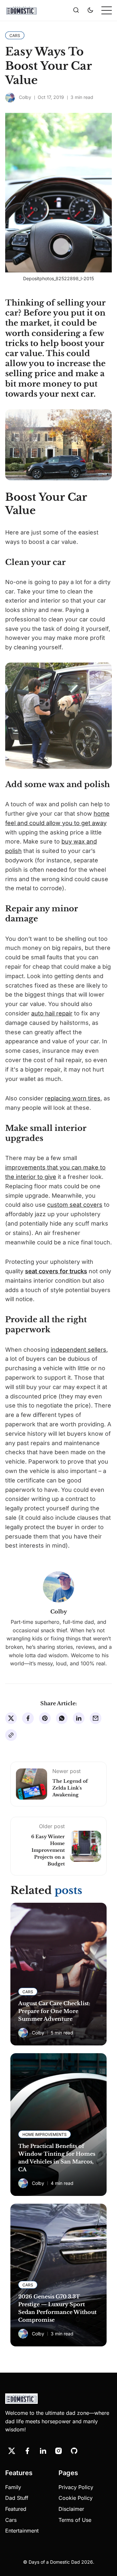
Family (13, 2487)
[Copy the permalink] (11, 1735)
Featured (16, 2509)
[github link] (74, 2451)
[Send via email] (96, 1718)
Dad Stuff (17, 2498)
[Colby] (10, 98)
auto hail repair (52, 1013)
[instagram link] (58, 2451)
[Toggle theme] (90, 10)
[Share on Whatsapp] (62, 1718)
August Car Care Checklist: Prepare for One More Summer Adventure (54, 2011)
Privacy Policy (76, 2487)
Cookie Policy (76, 2498)
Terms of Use (75, 2520)
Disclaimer (71, 2509)
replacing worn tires (73, 1098)
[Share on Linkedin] (79, 1718)
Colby (25, 97)
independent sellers (78, 1350)
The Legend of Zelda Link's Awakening (70, 1788)
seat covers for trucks (56, 1271)
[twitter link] (12, 2451)
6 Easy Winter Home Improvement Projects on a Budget (48, 1850)
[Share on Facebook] (28, 1718)
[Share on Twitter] (11, 1718)
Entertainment (22, 2531)
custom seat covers (75, 1205)
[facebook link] (27, 2451)
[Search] (76, 10)
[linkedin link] (43, 2451)
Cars (11, 2520)
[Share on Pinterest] (45, 1718)
